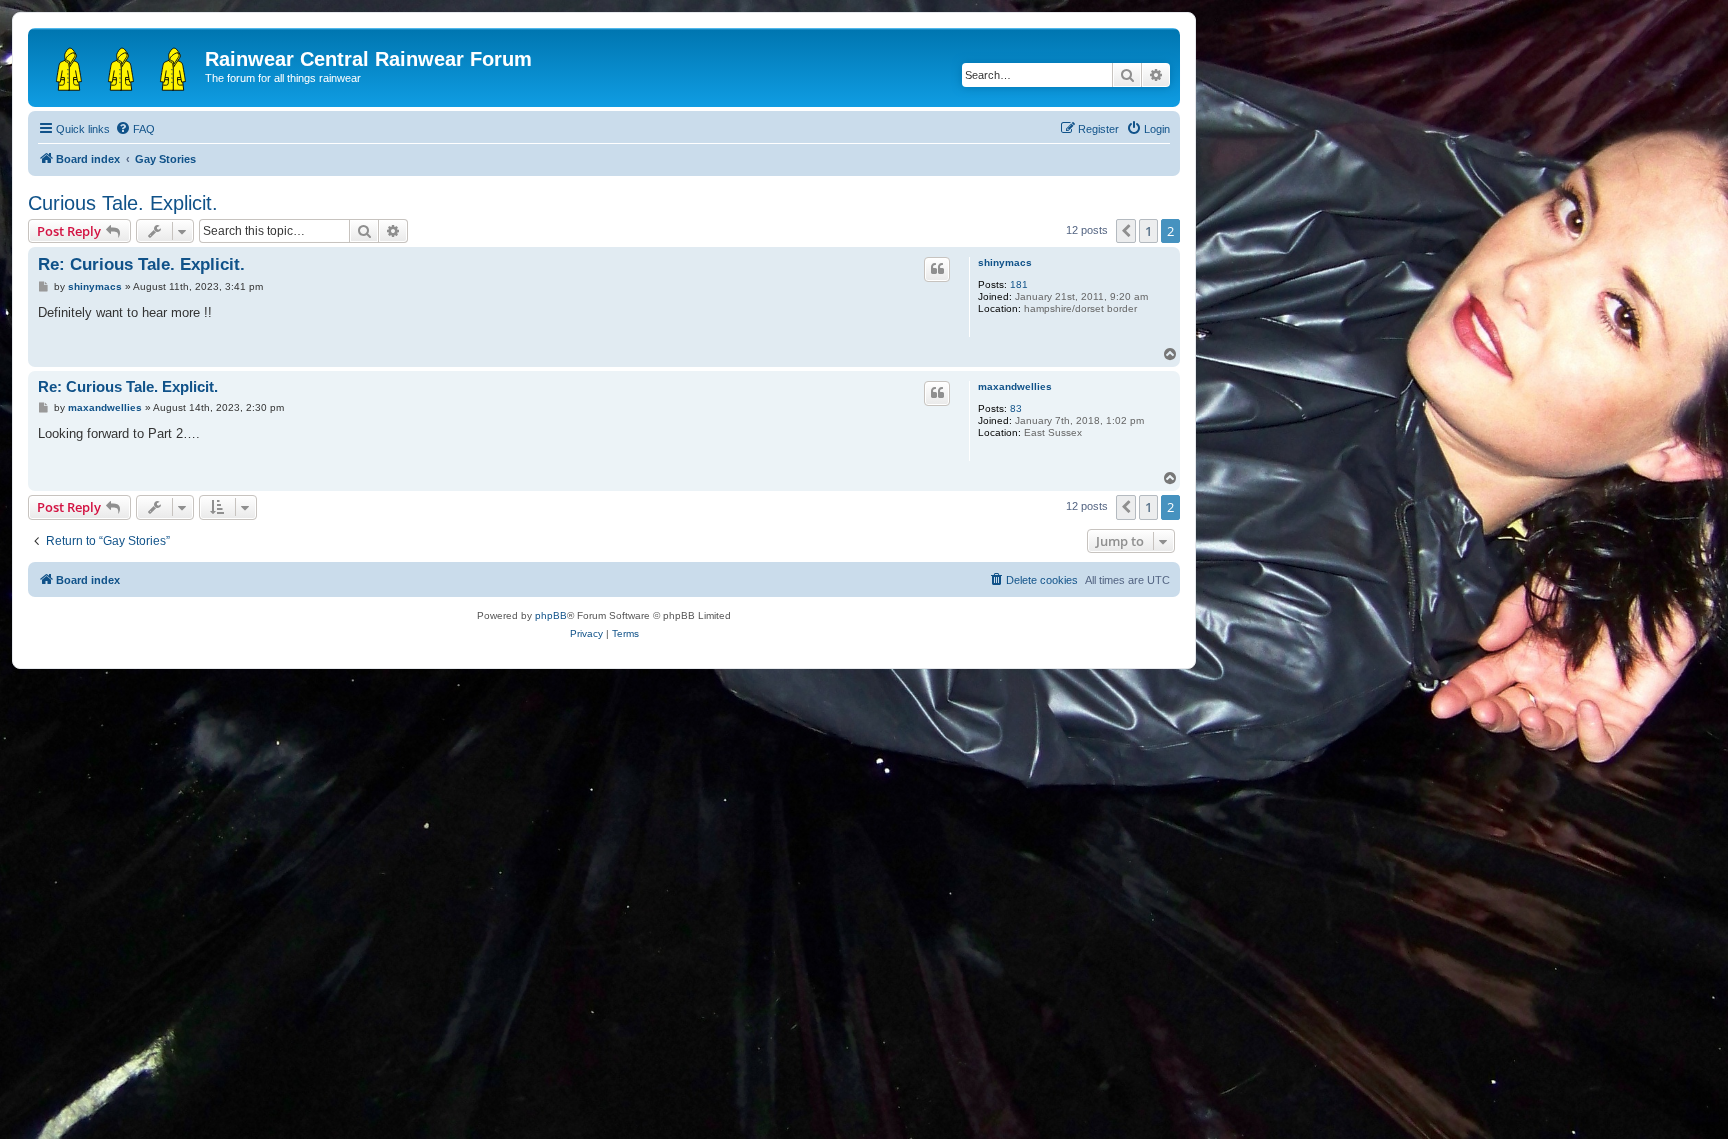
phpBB (551, 615)
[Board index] (119, 65)
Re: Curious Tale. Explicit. (141, 264)
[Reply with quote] (937, 269)
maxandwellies (1015, 386)
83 (1016, 408)
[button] (1126, 231)
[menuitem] (135, 129)
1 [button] (1148, 231)
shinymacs (1005, 262)
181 (1019, 284)
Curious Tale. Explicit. (123, 203)
